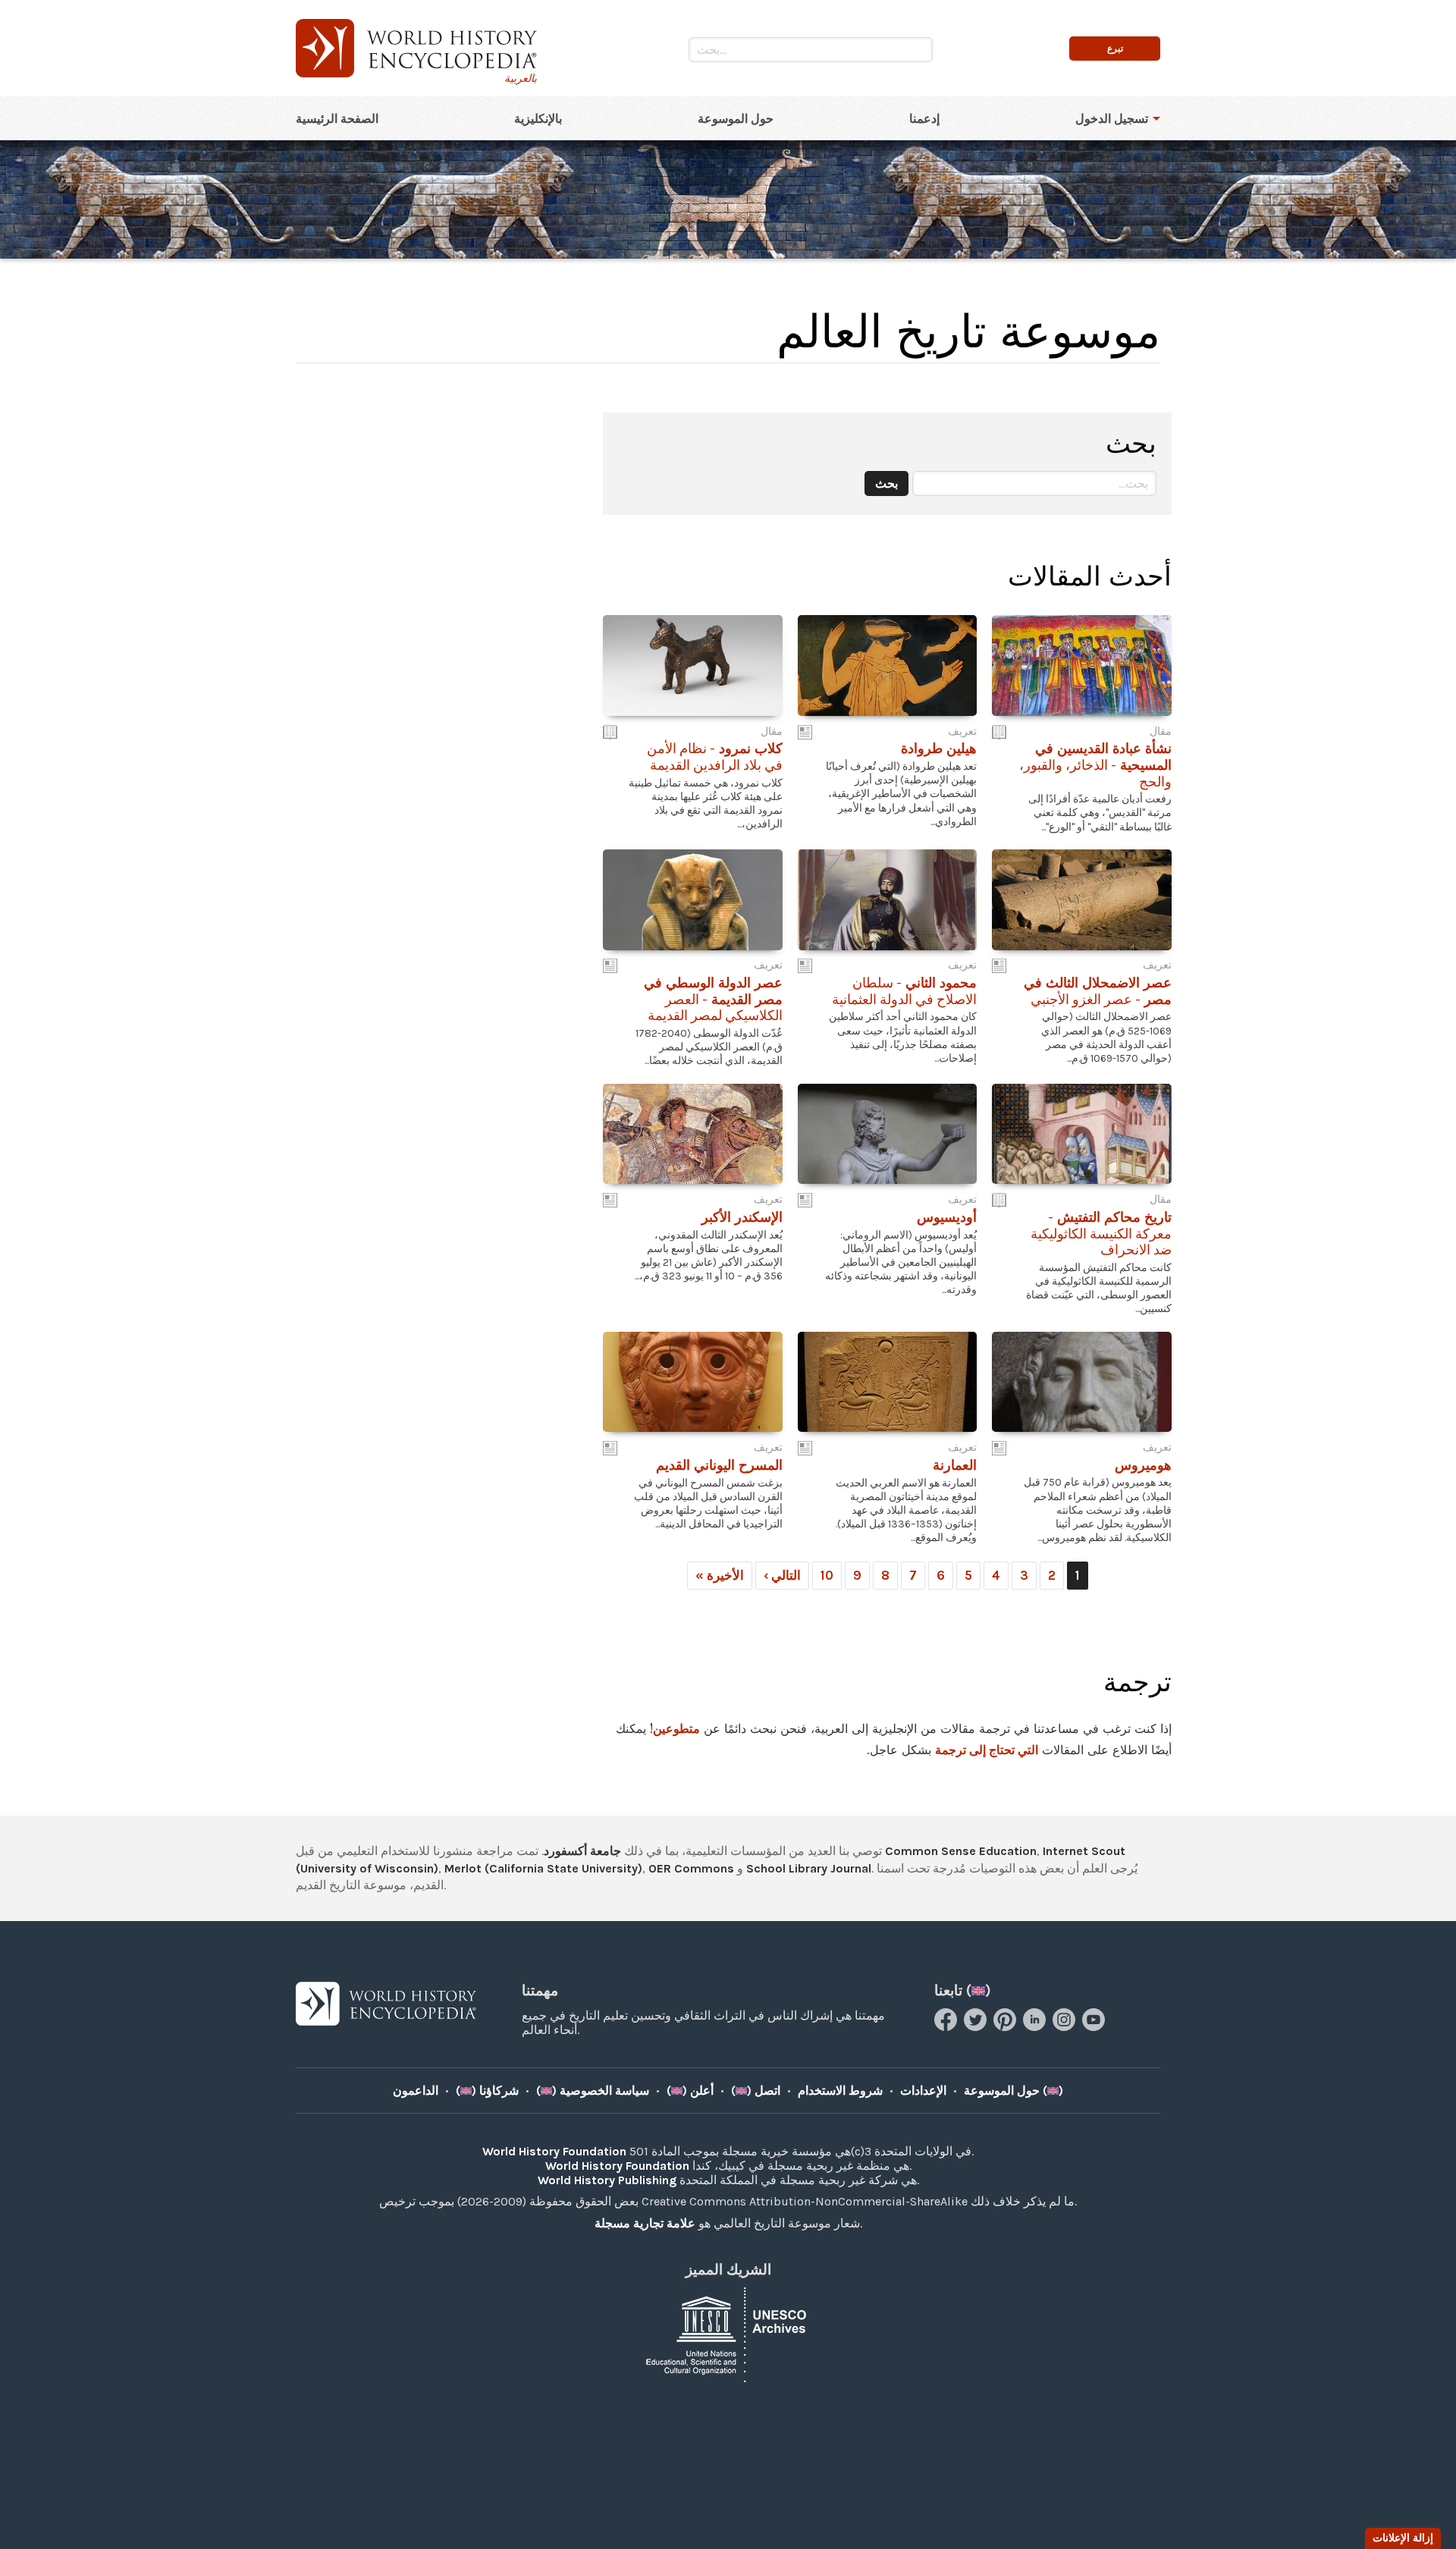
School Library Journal (809, 1868)
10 (827, 1575)
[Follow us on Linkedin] (1036, 2027)
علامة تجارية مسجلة (645, 2223)
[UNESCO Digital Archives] (728, 2333)
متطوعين (676, 1728)
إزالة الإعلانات (1403, 2538)
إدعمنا (924, 119)
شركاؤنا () (487, 2091)
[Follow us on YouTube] (1095, 2027)
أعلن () (690, 2091)
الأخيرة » (720, 1575)
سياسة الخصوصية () (593, 2091)
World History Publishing (607, 2180)
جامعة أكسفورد (582, 1851)
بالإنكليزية (538, 119)
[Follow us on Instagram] (1066, 2027)
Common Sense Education (961, 1851)
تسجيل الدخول (1112, 119)
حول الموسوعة (736, 119)
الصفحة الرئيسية (337, 119)
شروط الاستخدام (840, 2091)
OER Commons (691, 1868)
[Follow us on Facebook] (948, 2027)
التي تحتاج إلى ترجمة (987, 1750)
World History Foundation (554, 2151)
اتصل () (756, 2091)
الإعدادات (923, 2091)
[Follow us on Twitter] (977, 2027)
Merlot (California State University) (543, 1868)
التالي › (782, 1575)
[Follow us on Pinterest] (1007, 2027)
